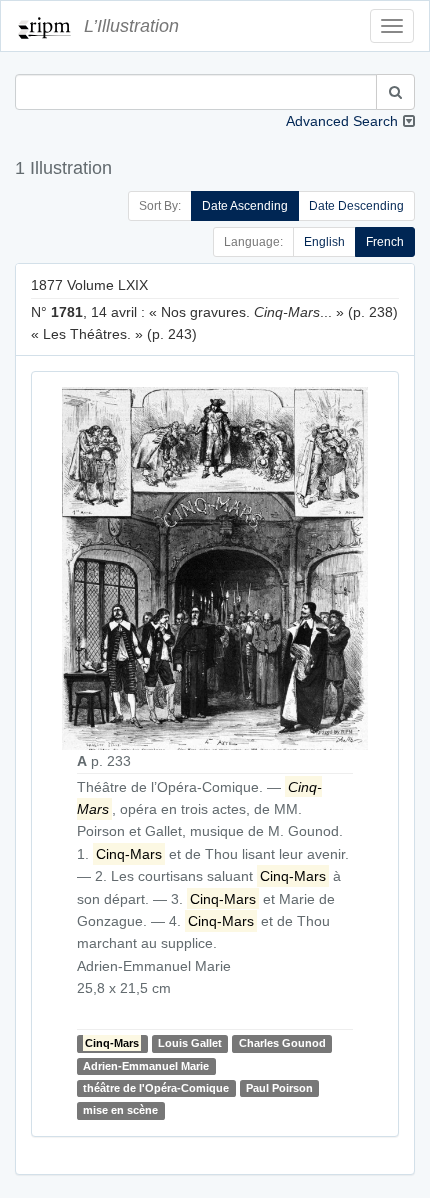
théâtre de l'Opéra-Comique (156, 1088)
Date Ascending (245, 206)
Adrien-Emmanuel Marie (146, 1066)
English (324, 242)
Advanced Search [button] (342, 121)
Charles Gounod (282, 1043)
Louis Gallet (190, 1043)
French (385, 242)
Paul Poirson (279, 1088)
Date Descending (356, 206)
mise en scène (120, 1111)
